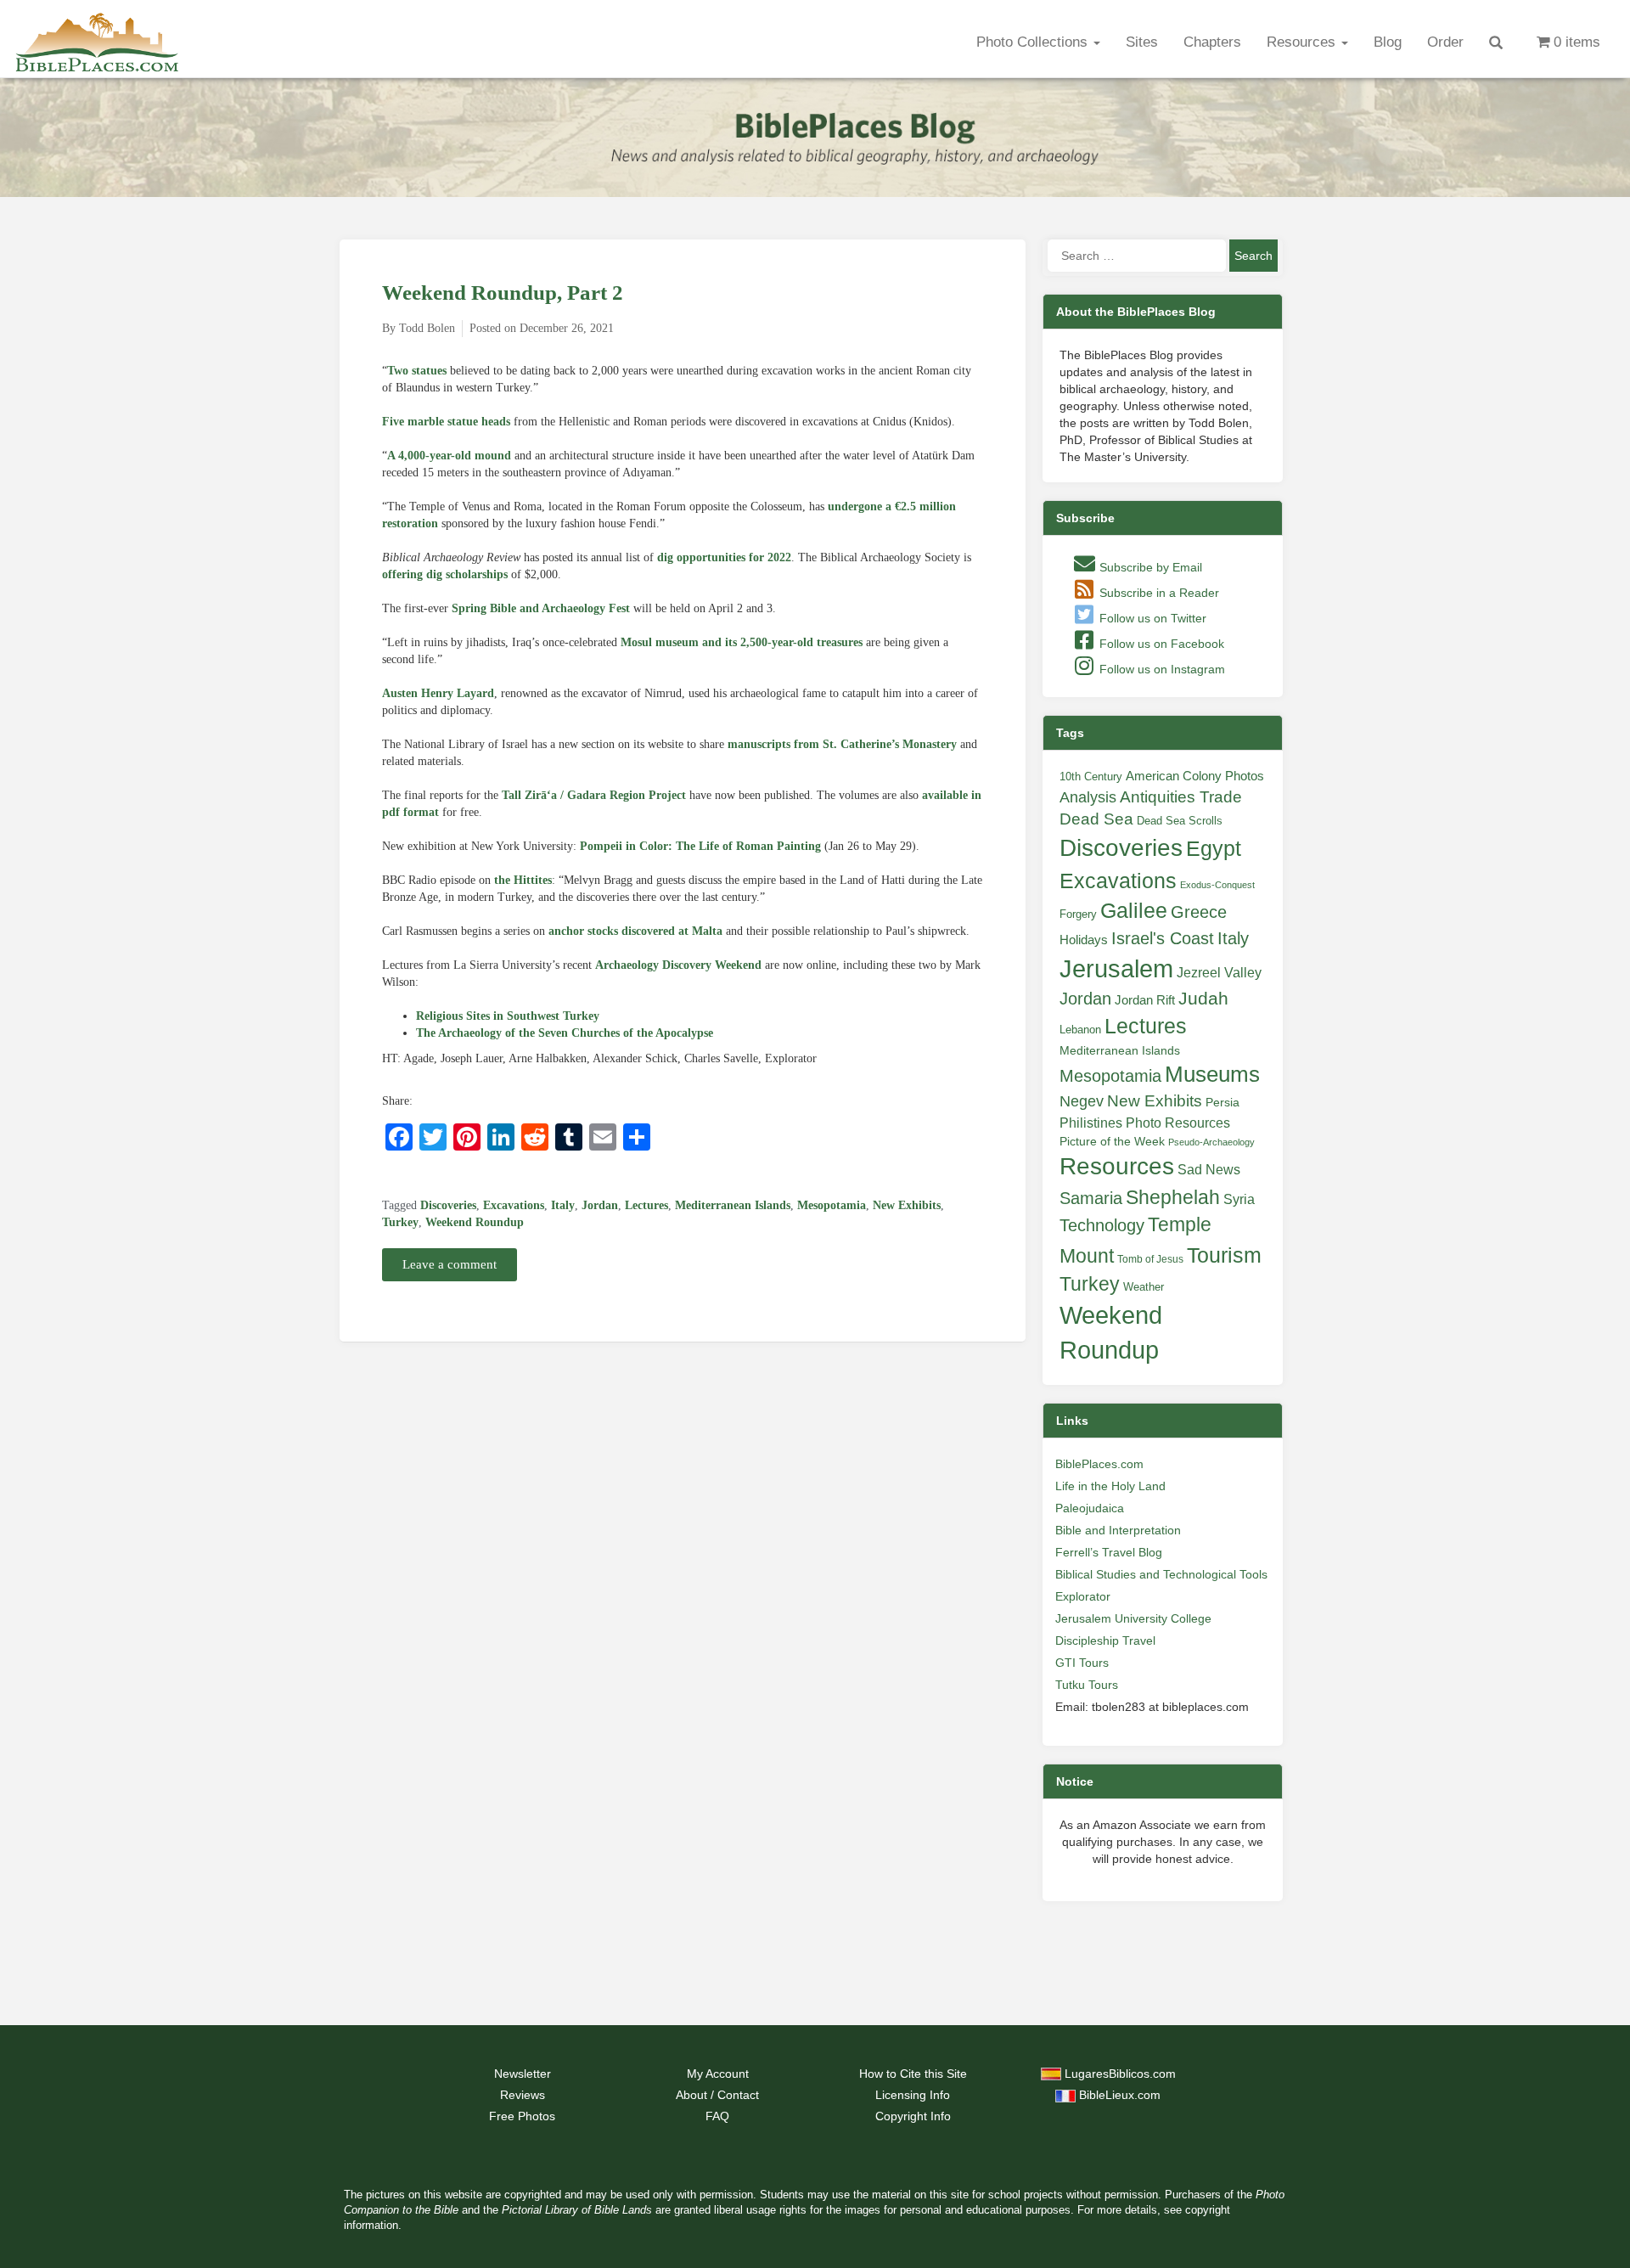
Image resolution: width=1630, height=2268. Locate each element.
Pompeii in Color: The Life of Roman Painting (700, 846)
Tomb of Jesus (1150, 1259)
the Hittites (523, 880)
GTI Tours (1082, 1663)
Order (1445, 42)
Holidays (1084, 940)
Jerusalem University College (1133, 1618)
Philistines (1091, 1123)
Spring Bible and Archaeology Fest (541, 608)
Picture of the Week (1112, 1142)
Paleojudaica (1090, 1508)
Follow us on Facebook (1160, 644)
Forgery (1078, 914)
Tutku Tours (1087, 1685)
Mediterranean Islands (733, 1205)
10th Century (1091, 777)
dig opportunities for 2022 (724, 557)
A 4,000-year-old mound (449, 456)
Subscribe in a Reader (1158, 593)
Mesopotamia (832, 1205)
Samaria (1091, 1198)
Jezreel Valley (1219, 972)
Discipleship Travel (1105, 1641)
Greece (1199, 912)
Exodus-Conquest (1217, 885)
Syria (1239, 1199)
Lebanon (1080, 1030)
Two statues (417, 371)
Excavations (514, 1205)
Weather (1144, 1287)
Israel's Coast (1163, 938)
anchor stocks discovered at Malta (635, 931)
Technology (1102, 1225)
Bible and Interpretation (1118, 1530)
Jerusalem (1116, 968)
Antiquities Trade (1181, 797)
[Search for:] (1137, 256)
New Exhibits (907, 1205)
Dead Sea (1096, 819)
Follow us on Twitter (1151, 618)
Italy (563, 1205)
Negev (1082, 1101)
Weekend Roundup (475, 1222)
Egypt (1214, 848)
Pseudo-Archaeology (1211, 1142)
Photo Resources (1178, 1123)
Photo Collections (1034, 42)
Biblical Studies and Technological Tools (1161, 1574)
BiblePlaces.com (1099, 1464)
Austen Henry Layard (438, 693)
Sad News (1209, 1169)
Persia (1222, 1102)
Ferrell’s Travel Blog (1109, 1552)
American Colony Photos (1195, 776)
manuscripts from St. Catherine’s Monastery (842, 744)
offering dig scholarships (445, 574)
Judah (1203, 998)
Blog (1388, 42)
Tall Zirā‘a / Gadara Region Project (594, 795)
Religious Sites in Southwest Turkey (508, 1016)
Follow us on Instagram (1161, 669)
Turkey (400, 1222)
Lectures (646, 1205)
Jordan (600, 1205)
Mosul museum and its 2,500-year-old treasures (742, 642)
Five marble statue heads (446, 422)
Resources (1303, 42)
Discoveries (448, 1205)
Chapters (1212, 42)
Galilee (1134, 911)
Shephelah (1173, 1197)
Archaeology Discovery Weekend (678, 965)
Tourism (1224, 1255)
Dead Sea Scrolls (1180, 821)
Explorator (1083, 1596)
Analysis (1088, 797)
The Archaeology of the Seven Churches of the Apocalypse (565, 1033)
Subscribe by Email (1149, 567)
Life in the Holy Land (1110, 1486)
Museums (1212, 1074)
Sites (1142, 42)
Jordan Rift (1145, 1000)
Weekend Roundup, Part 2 (503, 293)
